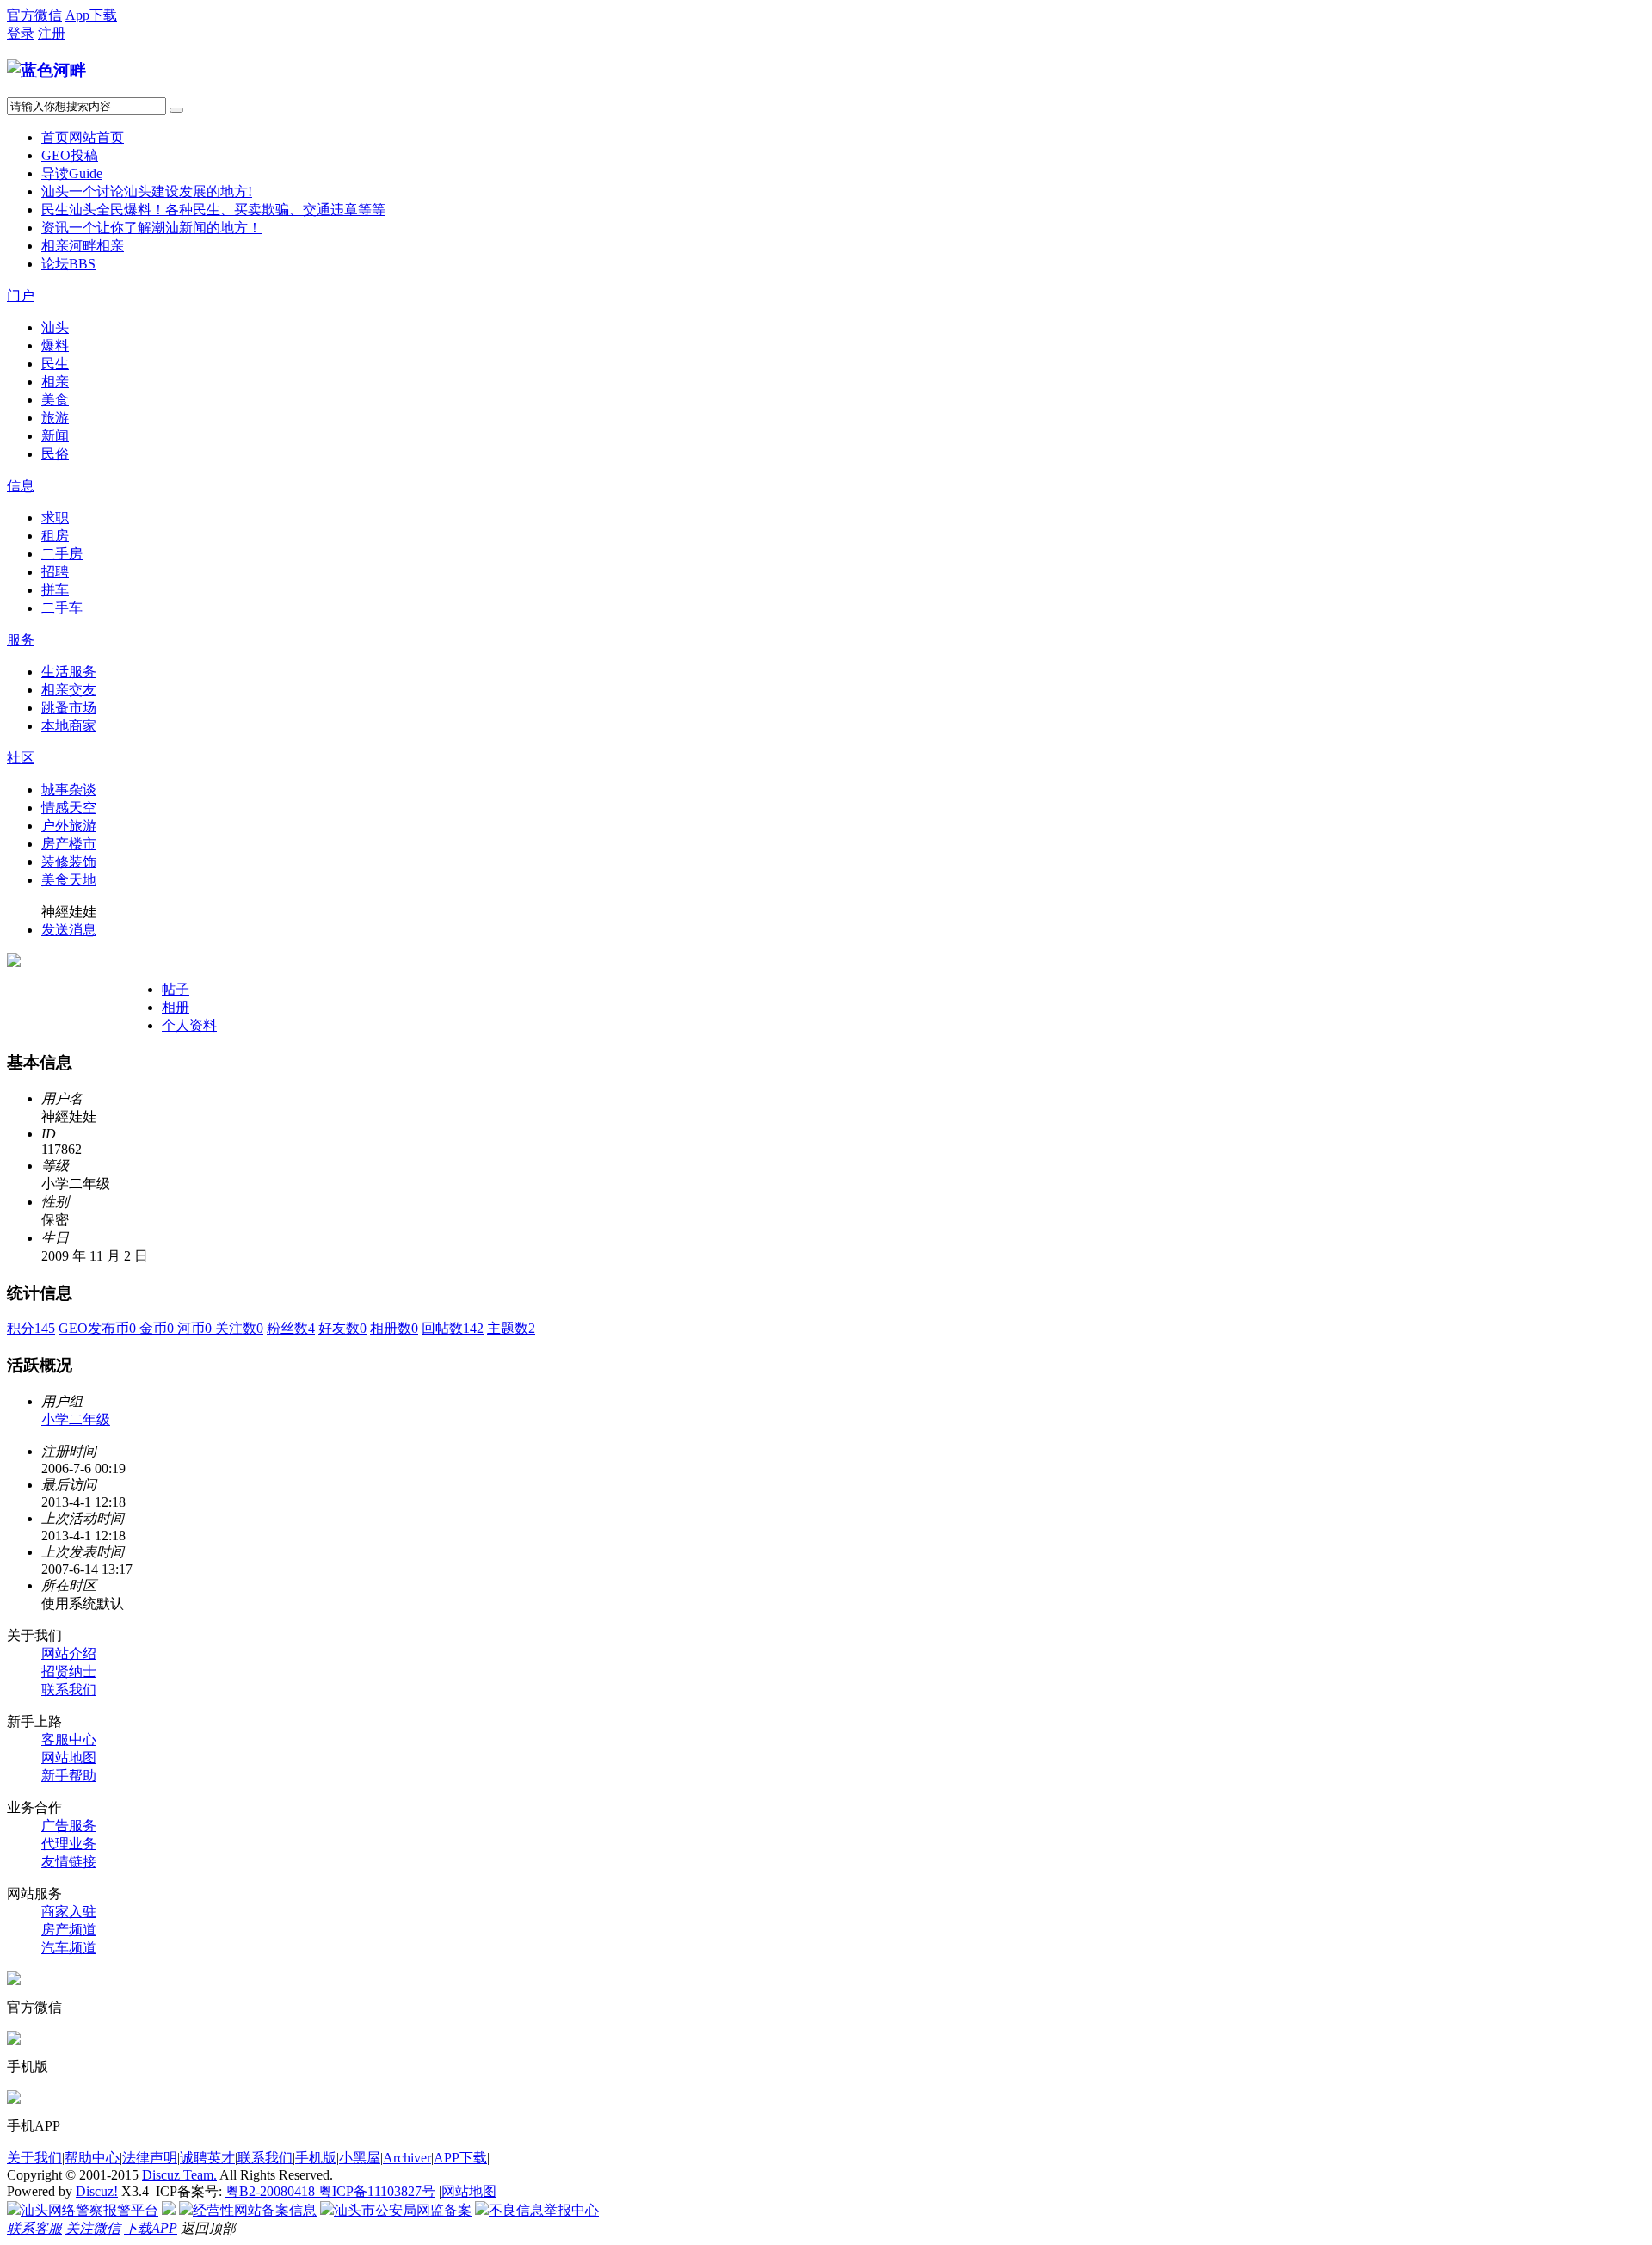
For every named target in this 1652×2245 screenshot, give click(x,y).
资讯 (151, 228)
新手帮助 (69, 1776)
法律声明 (150, 2158)
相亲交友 (69, 690)
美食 (55, 400)
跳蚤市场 (69, 708)
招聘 (55, 572)
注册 (52, 33)
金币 (158, 1328)
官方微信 (34, 15)
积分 (31, 1328)
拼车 (55, 590)
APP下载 (460, 2158)
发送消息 (69, 930)
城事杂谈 (69, 789)
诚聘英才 (207, 2158)
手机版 (316, 2158)
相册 (176, 1007)
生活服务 (69, 672)
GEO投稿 (70, 155)
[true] (176, 110)
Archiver (407, 2158)
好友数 (342, 1328)
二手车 (62, 608)
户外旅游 (69, 826)
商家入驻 (69, 1912)
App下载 (91, 15)
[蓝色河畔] (46, 70)
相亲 (83, 246)
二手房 (62, 554)
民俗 (55, 454)
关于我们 (34, 2158)
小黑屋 (360, 2158)
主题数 (511, 1328)
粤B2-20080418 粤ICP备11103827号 (330, 2191)
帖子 (176, 989)
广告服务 (69, 1826)
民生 (213, 210)
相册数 (394, 1328)
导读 (72, 173)
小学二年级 (76, 1419)
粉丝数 (291, 1328)
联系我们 (69, 1690)
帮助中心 (92, 2158)
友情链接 (69, 1862)
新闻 (55, 436)
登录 (21, 33)
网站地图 (69, 1758)
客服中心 (69, 1739)
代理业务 (69, 1844)
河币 (196, 1328)
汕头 (147, 191)
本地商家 (69, 726)
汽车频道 (69, 1948)
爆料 (55, 345)
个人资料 (189, 1025)
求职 (55, 518)
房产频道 (69, 1930)
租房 (55, 536)
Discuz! (97, 2191)
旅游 (55, 418)
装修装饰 (69, 862)
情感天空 (69, 808)
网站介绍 (69, 1653)
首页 (83, 137)
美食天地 (69, 880)
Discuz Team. (179, 2175)
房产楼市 (69, 844)
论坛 (68, 264)
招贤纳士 (69, 1671)
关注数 (239, 1328)
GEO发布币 (99, 1328)
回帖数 (453, 1328)
